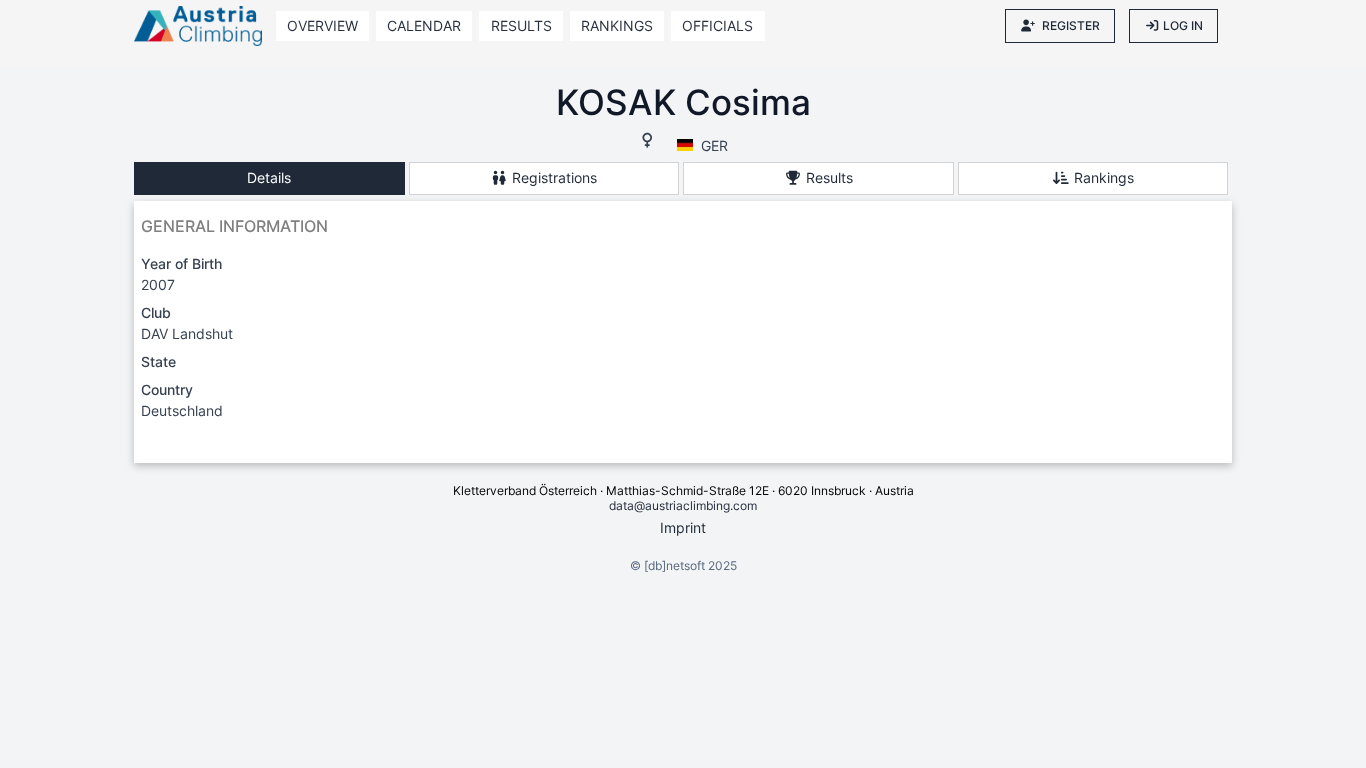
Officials (717, 25)
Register (1071, 25)
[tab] (269, 178)
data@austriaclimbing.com (683, 505)
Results (521, 25)
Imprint (683, 527)
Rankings (617, 25)
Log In (1183, 25)
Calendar (424, 25)
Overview (322, 25)
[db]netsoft (674, 565)
